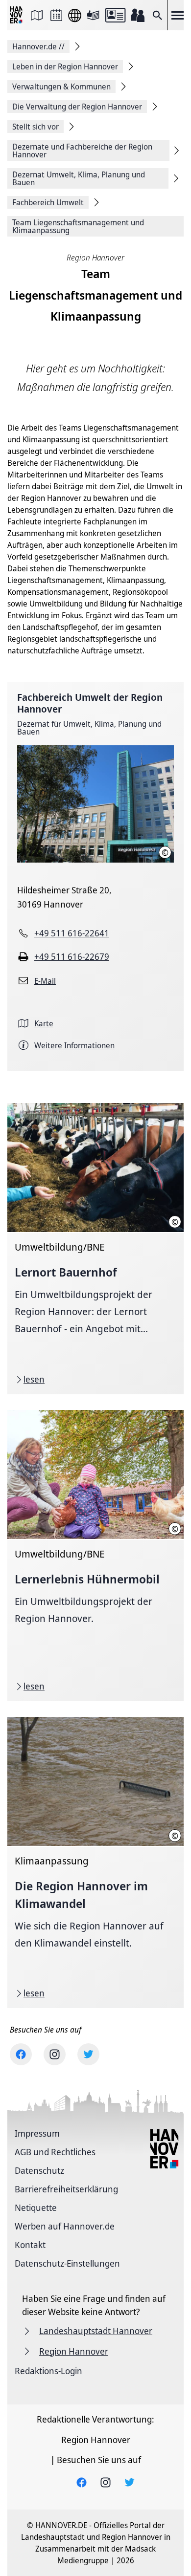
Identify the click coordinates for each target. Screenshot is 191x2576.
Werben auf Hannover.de (65, 2226)
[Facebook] (21, 2054)
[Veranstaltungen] (56, 15)
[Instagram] (55, 2054)
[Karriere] (138, 15)
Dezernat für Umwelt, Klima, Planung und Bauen (89, 728)
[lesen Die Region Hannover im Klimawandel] (95, 1862)
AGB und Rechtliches (55, 2152)
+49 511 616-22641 (72, 933)
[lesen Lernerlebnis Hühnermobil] (95, 1556)
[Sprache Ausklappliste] (75, 15)
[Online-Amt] (115, 15)
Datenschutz (39, 2170)
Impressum (37, 2133)
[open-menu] (177, 15)
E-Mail (45, 981)
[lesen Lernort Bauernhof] (95, 1249)
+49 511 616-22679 (72, 956)
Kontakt (30, 2245)
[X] (88, 2054)
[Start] (17, 15)
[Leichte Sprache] (93, 15)
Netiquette (36, 2208)
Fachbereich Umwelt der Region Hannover (90, 703)
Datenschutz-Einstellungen (67, 2263)
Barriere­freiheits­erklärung (66, 2189)
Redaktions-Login (48, 2371)
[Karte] (37, 15)
